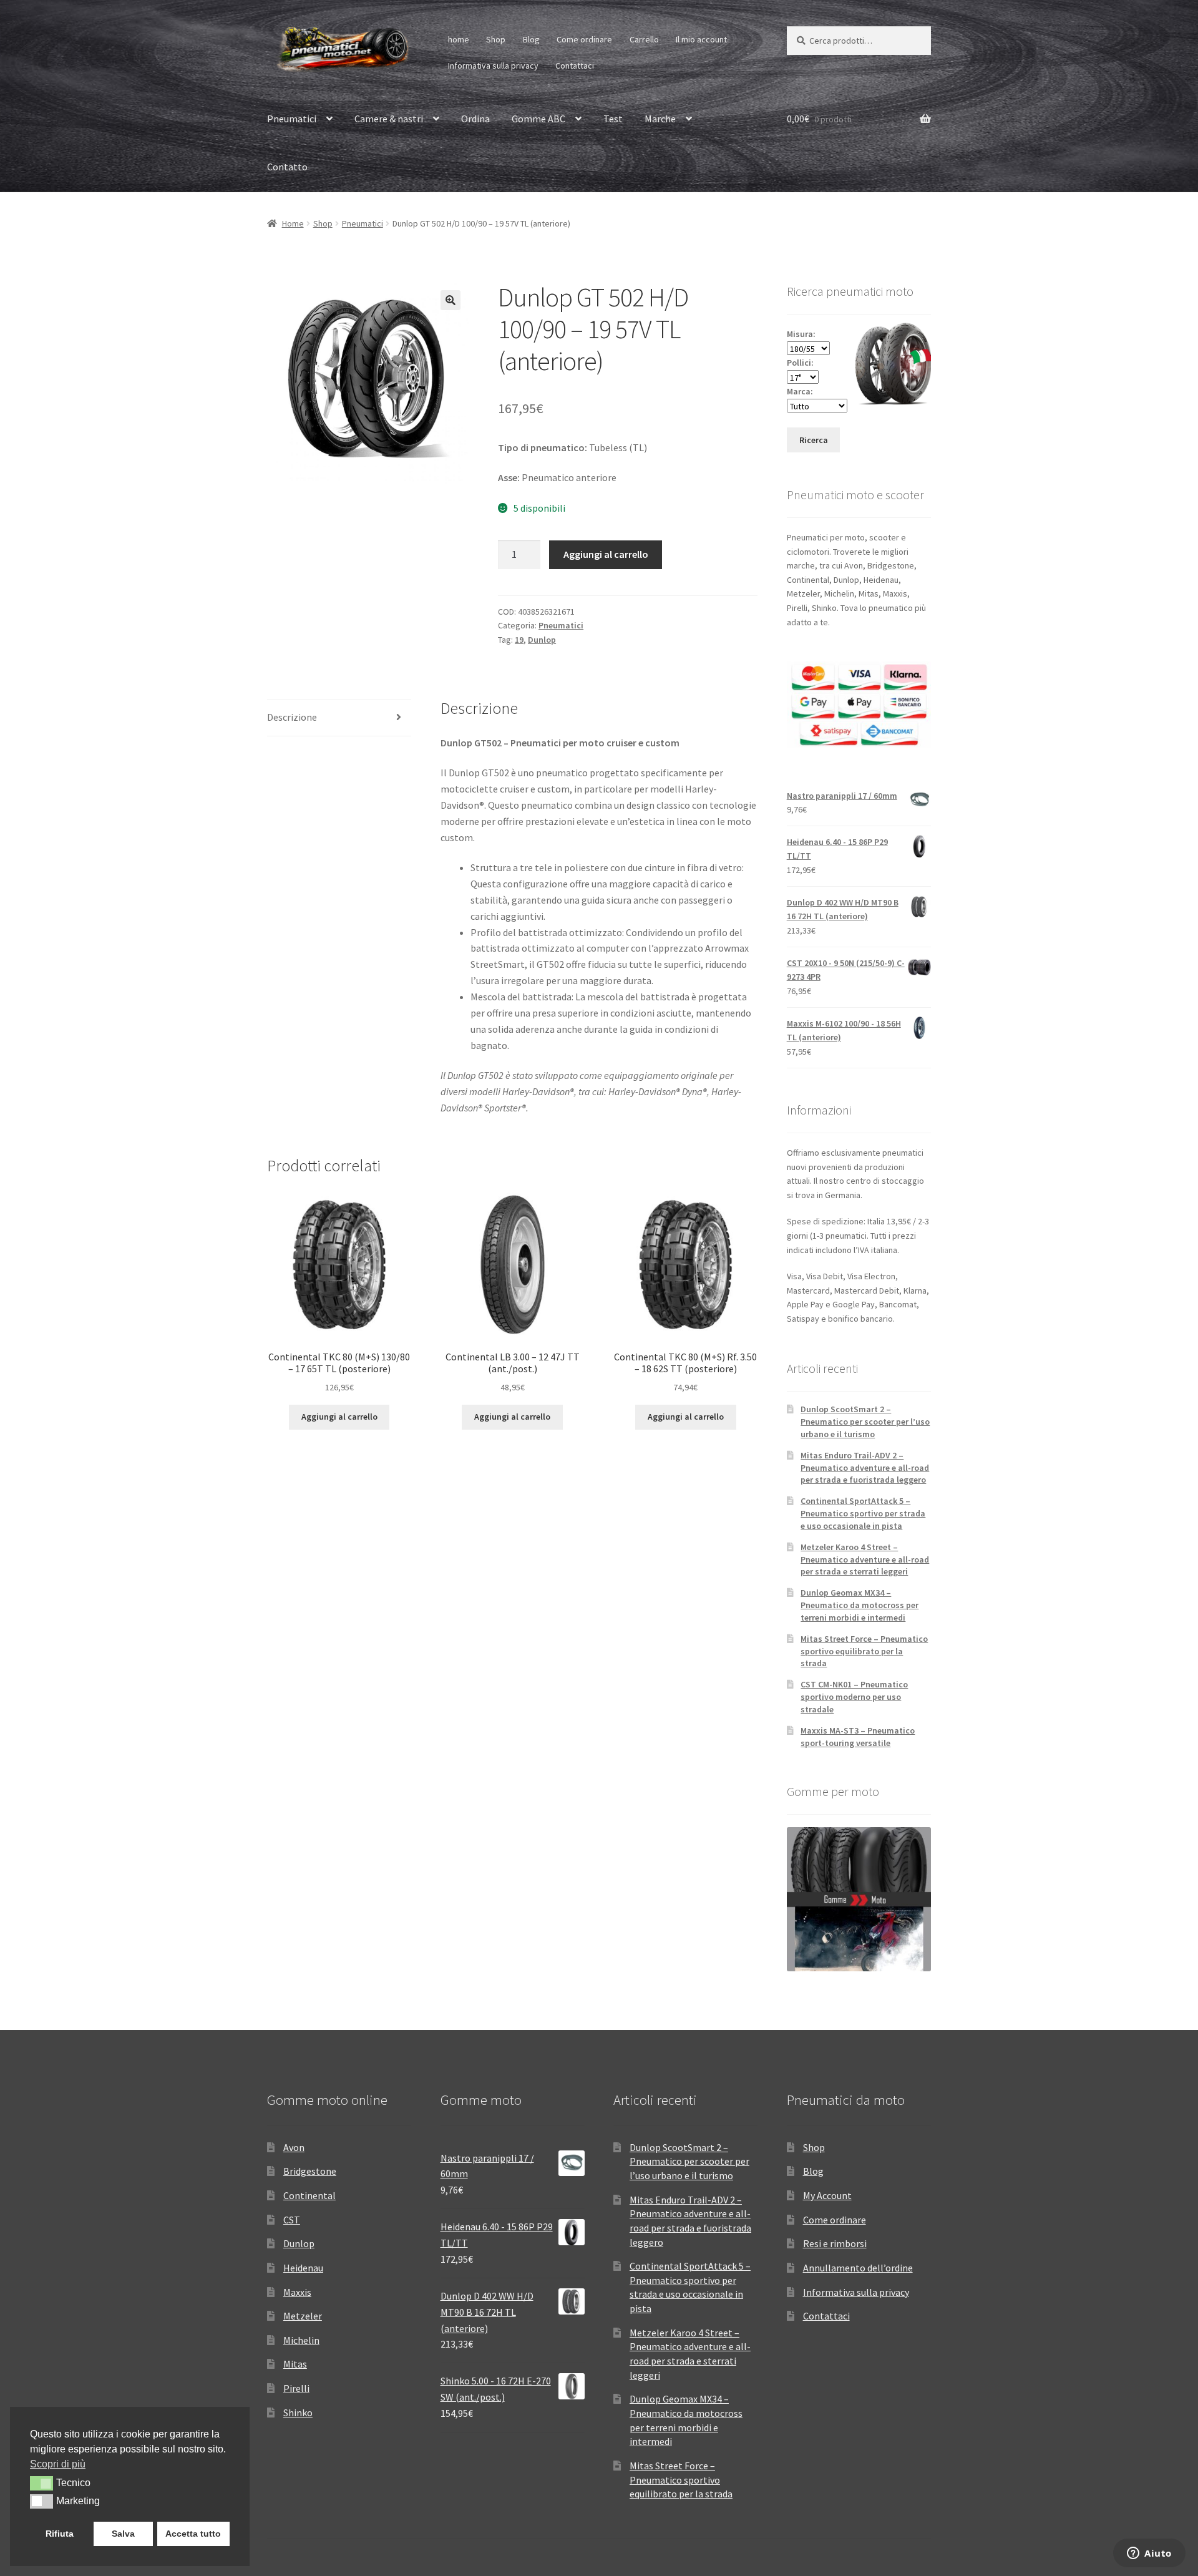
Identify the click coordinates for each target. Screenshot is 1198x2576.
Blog (531, 39)
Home (293, 223)
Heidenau (303, 2268)
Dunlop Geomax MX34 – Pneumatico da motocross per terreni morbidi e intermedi (860, 1605)
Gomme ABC (538, 119)
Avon (294, 2147)
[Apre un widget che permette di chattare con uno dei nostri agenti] (1149, 2554)
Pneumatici (292, 119)
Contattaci (575, 66)
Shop (496, 39)
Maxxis (297, 2292)
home (459, 39)
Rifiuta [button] (60, 2534)
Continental (309, 2195)
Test (613, 119)
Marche (660, 119)
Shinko (298, 2413)
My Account (827, 2195)
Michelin (301, 2340)
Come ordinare (584, 39)
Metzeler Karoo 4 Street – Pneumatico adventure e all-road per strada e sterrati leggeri (865, 1559)
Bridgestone (310, 2171)
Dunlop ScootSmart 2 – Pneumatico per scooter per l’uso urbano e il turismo (865, 1422)
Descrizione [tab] (292, 717)
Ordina (475, 119)
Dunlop (542, 640)
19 (519, 640)
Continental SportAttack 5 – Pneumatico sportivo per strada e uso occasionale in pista (863, 1513)
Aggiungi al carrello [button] (339, 1417)
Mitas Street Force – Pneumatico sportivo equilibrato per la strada (864, 1651)
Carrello (644, 39)
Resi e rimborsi (835, 2243)
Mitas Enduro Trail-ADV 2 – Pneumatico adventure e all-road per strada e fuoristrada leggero (865, 1468)
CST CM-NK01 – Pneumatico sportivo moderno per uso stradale (854, 1697)
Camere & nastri (389, 119)
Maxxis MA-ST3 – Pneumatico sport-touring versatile (858, 1737)
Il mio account (701, 39)
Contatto (287, 167)
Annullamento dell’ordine (858, 2268)
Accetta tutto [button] (193, 2534)
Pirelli (296, 2388)
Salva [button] (123, 2534)
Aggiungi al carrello (606, 554)
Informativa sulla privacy (493, 66)
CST (292, 2220)
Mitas (295, 2364)
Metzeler (303, 2316)
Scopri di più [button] (58, 2464)
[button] (450, 300)
